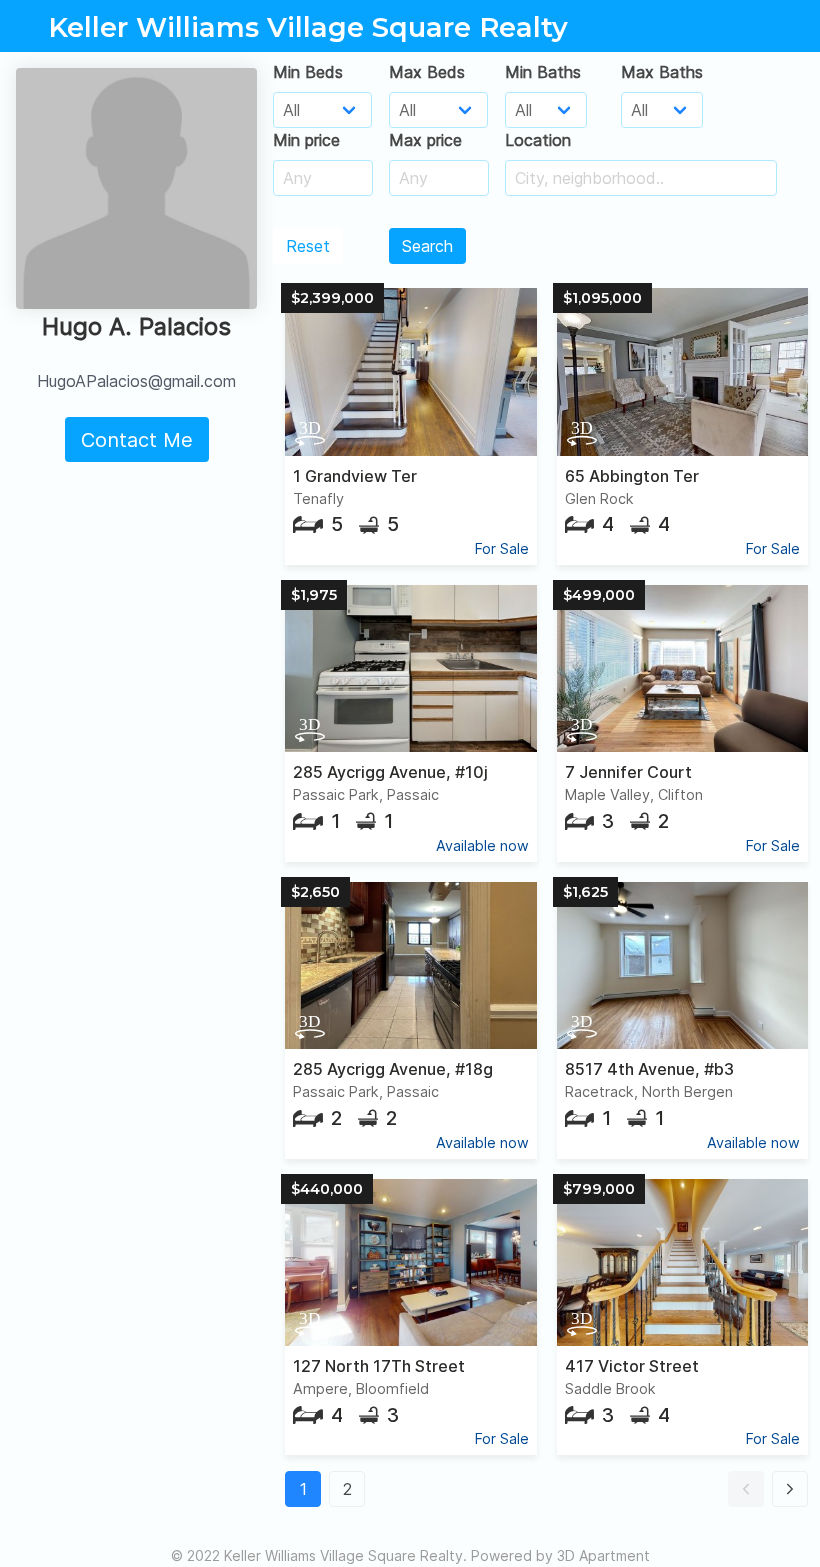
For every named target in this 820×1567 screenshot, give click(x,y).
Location (538, 140)
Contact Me (137, 440)
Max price (425, 140)
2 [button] (347, 1489)
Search (427, 246)
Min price (306, 140)
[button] (746, 1489)
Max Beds (427, 72)
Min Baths (543, 72)
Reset (308, 246)
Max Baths (662, 72)
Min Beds (308, 72)
